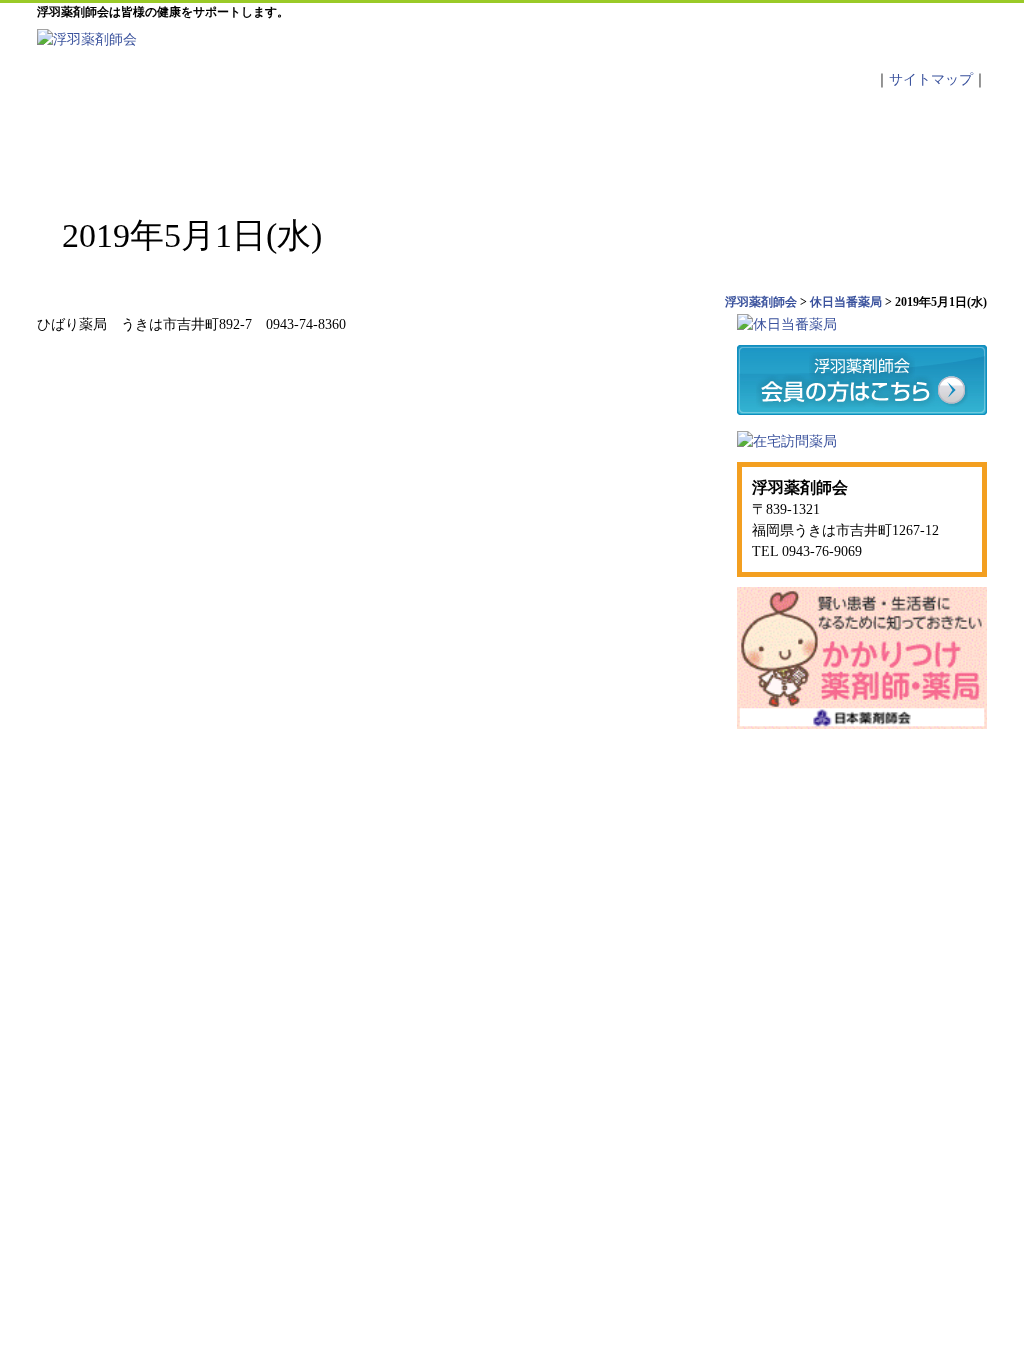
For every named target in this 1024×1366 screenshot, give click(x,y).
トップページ (117, 140)
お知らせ (434, 140)
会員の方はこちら (702, 792)
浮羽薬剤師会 (820, 833)
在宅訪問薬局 (818, 792)
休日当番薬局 (592, 140)
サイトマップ (931, 79)
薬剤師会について (276, 140)
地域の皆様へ (908, 140)
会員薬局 (750, 140)
